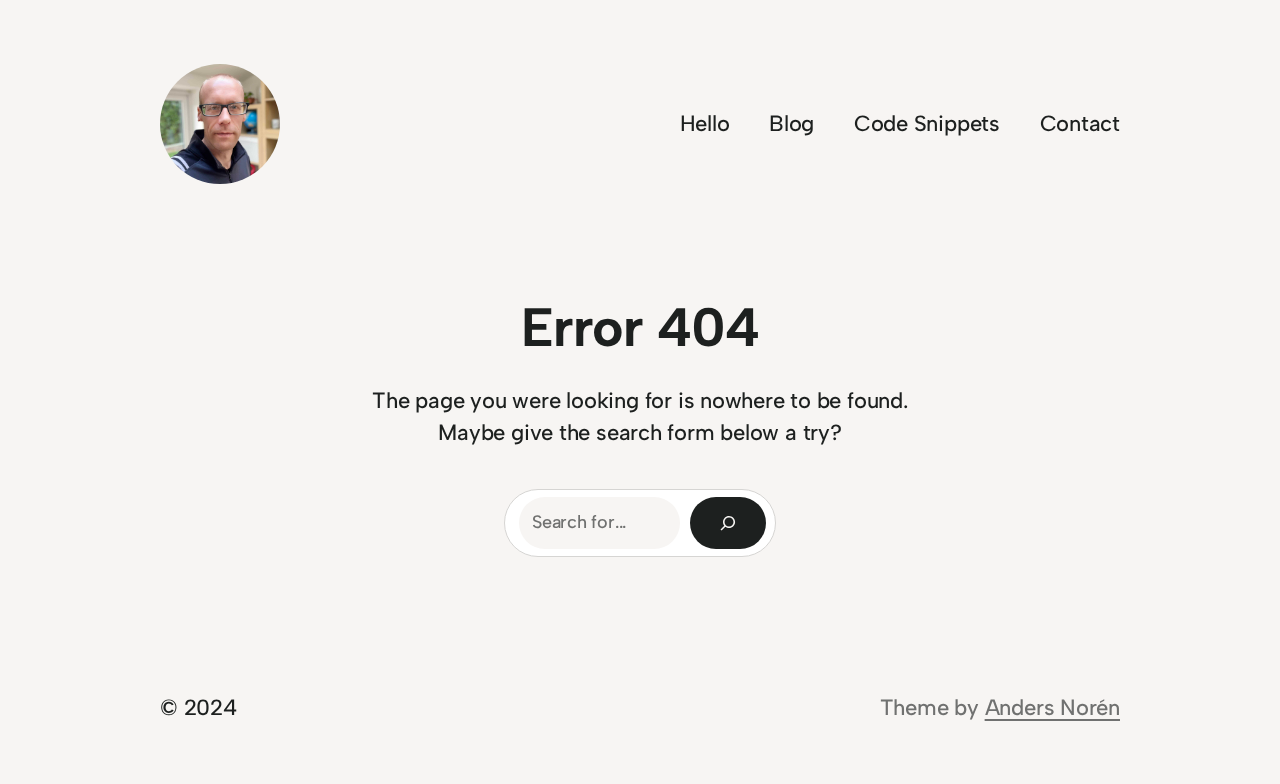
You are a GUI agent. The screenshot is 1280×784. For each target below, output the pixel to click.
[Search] (728, 523)
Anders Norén (1052, 707)
